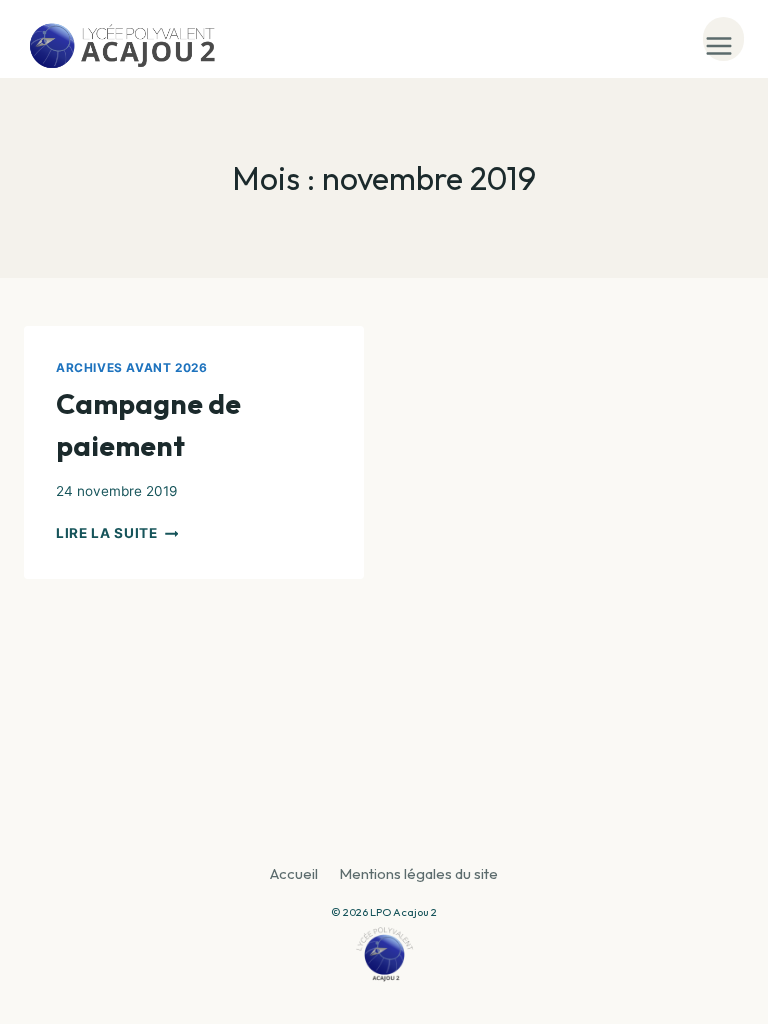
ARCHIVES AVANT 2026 (131, 367)
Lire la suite (117, 533)
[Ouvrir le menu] (723, 39)
